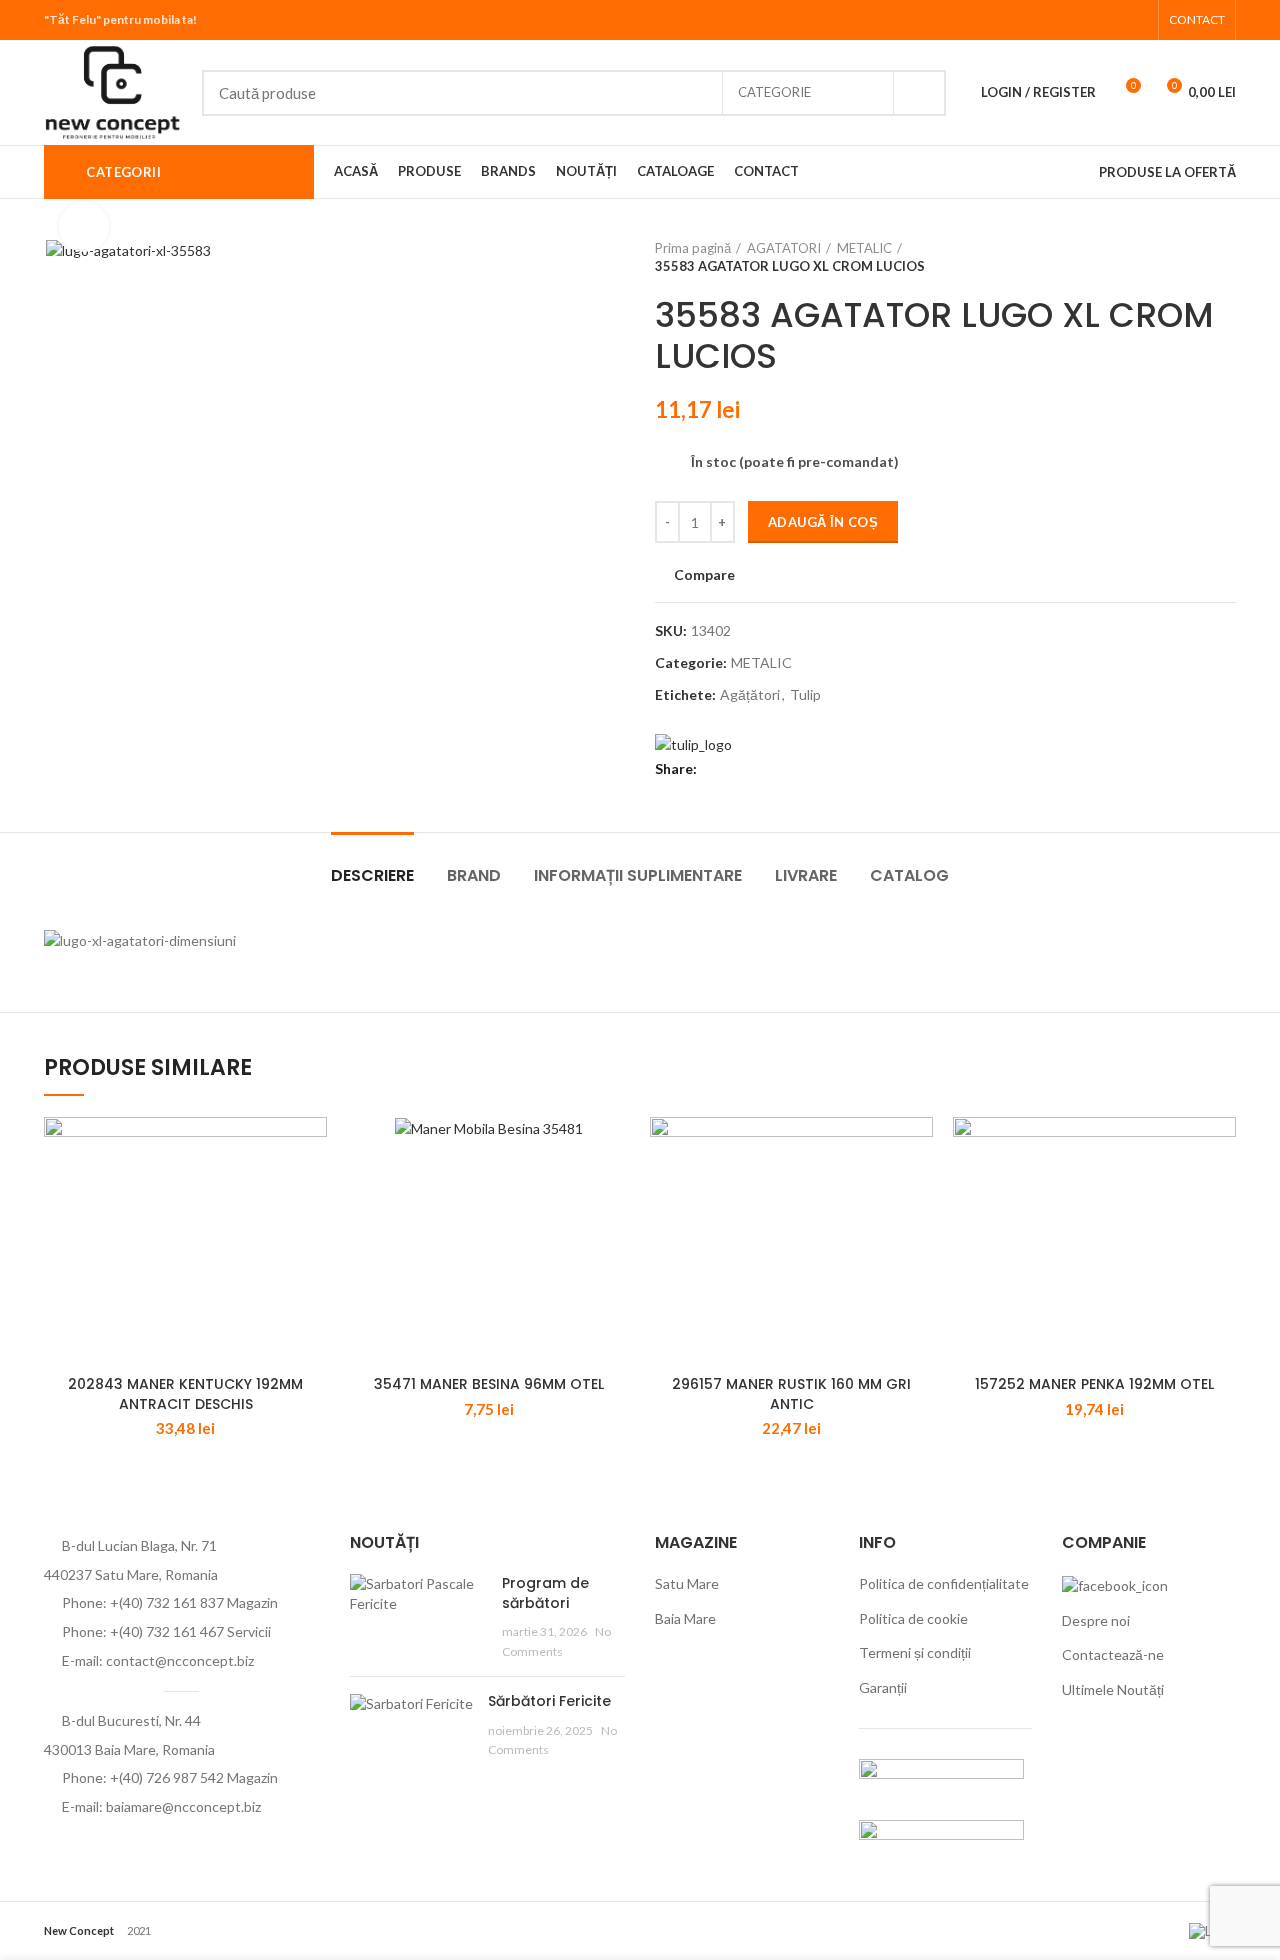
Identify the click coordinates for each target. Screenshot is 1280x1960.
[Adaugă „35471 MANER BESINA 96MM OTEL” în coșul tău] (615, 1149)
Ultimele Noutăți (1113, 1689)
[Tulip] (693, 743)
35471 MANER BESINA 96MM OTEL (489, 1384)
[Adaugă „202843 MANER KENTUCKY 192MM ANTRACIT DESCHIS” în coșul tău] (312, 1149)
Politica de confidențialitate (944, 1583)
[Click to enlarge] (84, 227)
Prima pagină (693, 248)
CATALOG (909, 875)
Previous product (1186, 257)
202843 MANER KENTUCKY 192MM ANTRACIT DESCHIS (185, 1394)
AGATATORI (784, 248)
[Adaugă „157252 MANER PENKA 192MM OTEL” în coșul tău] (1221, 1149)
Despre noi (1096, 1620)
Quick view (312, 1194)
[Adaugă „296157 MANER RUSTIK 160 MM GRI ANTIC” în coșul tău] (918, 1149)
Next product (1226, 257)
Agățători (750, 695)
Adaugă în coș (823, 522)
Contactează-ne (1113, 1654)
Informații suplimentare (638, 875)
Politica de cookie (913, 1618)
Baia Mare (685, 1618)
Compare (704, 575)
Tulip (805, 695)
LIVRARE (806, 875)
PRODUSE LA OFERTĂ (1167, 172)
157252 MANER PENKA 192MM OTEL (1094, 1384)
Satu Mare (687, 1583)
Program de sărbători (545, 1593)
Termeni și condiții (915, 1652)
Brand (474, 875)
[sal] (941, 1777)
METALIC (864, 248)
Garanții (883, 1687)
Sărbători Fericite (549, 1701)
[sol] (941, 1838)
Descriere (372, 875)
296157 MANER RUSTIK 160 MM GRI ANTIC (791, 1394)
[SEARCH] (919, 93)
